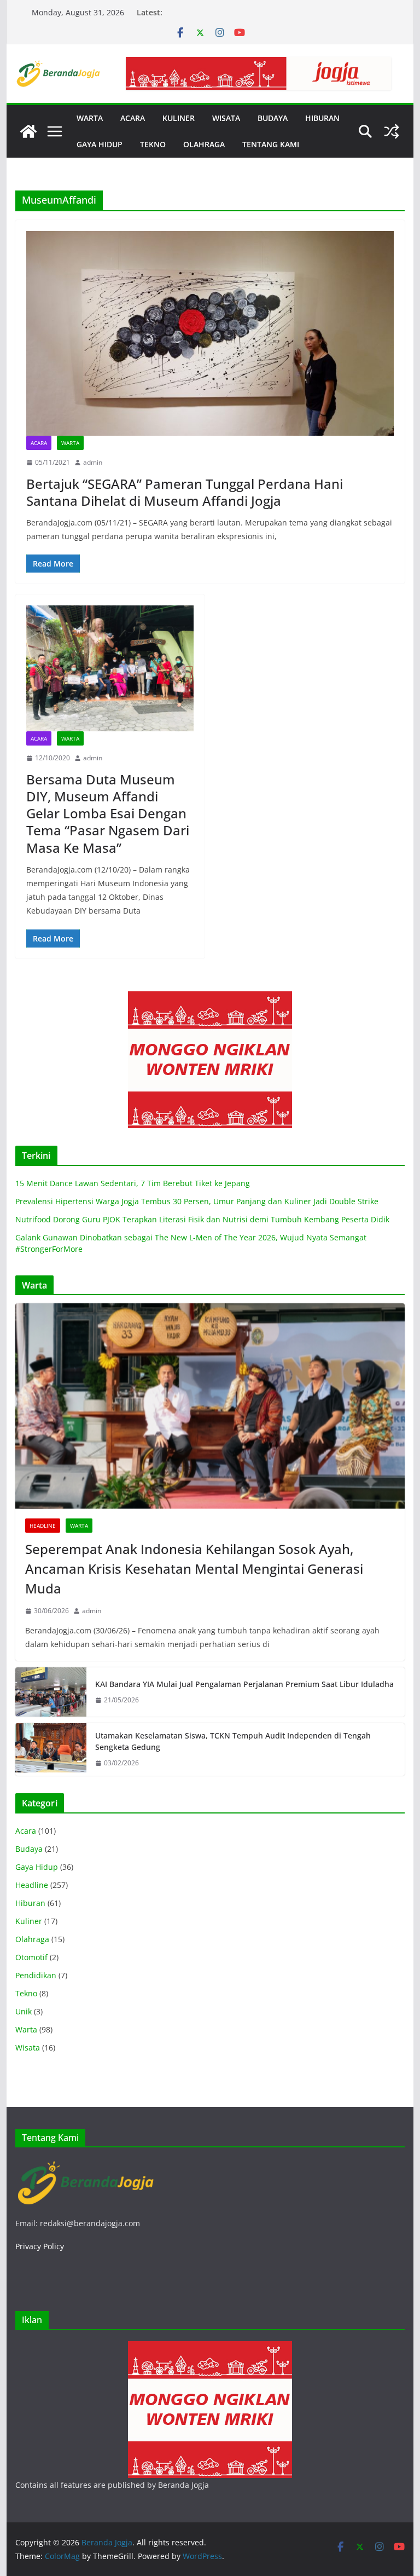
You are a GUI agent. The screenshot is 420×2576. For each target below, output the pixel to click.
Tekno (26, 1993)
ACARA (133, 118)
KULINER (179, 118)
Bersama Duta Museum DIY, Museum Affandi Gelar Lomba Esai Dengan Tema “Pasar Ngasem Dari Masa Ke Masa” (108, 813)
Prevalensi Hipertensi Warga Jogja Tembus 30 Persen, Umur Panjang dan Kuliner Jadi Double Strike (197, 1201)
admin (93, 462)
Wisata (28, 2047)
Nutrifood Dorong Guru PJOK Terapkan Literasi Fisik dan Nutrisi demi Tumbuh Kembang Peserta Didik (202, 1219)
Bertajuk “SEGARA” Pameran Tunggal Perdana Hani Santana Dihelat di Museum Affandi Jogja (185, 492)
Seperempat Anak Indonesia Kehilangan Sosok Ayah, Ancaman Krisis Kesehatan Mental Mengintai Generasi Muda (194, 1569)
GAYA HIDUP (100, 144)
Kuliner (29, 1921)
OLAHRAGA (204, 144)
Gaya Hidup (37, 1867)
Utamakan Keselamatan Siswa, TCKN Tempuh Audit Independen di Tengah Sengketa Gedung (233, 1741)
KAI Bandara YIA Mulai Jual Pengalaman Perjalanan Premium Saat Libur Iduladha (244, 1684)
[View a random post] (392, 131)
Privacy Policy (40, 2246)
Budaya (29, 1849)
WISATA (226, 118)
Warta (70, 443)
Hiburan (30, 1903)
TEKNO (153, 144)
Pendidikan (36, 1975)
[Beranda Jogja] (28, 131)
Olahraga (32, 1939)
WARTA (90, 118)
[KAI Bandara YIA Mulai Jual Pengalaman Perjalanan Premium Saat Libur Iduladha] (51, 1692)
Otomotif (31, 1957)
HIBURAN (322, 118)
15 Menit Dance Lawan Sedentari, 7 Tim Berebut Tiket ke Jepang (133, 1183)
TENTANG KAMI (271, 144)
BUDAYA (273, 118)
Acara (39, 443)
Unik (24, 2011)
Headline (43, 1526)
